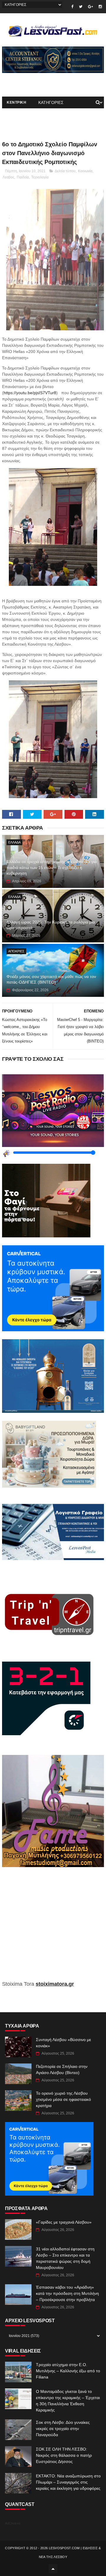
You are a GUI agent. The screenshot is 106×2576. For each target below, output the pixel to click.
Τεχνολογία (40, 177)
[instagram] (100, 7)
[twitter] (81, 7)
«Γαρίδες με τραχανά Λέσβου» (64, 2222)
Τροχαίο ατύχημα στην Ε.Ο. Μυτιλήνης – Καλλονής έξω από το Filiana (68, 2371)
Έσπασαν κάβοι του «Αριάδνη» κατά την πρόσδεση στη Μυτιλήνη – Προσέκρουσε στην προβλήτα (67, 2293)
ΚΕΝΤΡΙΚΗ (16, 102)
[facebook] (72, 7)
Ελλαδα (14, 842)
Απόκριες (16, 951)
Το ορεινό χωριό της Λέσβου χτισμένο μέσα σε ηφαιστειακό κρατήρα (63, 2099)
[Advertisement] (53, 1928)
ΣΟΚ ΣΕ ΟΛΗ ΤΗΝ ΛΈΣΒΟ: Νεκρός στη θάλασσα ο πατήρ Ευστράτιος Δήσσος (64, 2455)
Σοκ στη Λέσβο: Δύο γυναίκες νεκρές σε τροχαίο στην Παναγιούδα (63, 2429)
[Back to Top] (53, 2569)
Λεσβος (9, 177)
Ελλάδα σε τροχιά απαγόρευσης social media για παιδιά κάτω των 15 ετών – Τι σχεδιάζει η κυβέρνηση (52, 867)
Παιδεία (23, 177)
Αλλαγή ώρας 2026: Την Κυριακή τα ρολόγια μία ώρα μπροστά (51, 925)
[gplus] (91, 7)
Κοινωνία (85, 171)
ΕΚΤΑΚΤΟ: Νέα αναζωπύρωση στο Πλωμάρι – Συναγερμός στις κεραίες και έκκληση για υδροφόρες (68, 2482)
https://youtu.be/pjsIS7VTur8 (30, 393)
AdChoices (13, 2523)
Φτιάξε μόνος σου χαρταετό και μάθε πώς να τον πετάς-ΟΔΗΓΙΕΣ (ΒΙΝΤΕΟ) (51, 979)
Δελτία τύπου (65, 171)
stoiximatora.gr (55, 1984)
